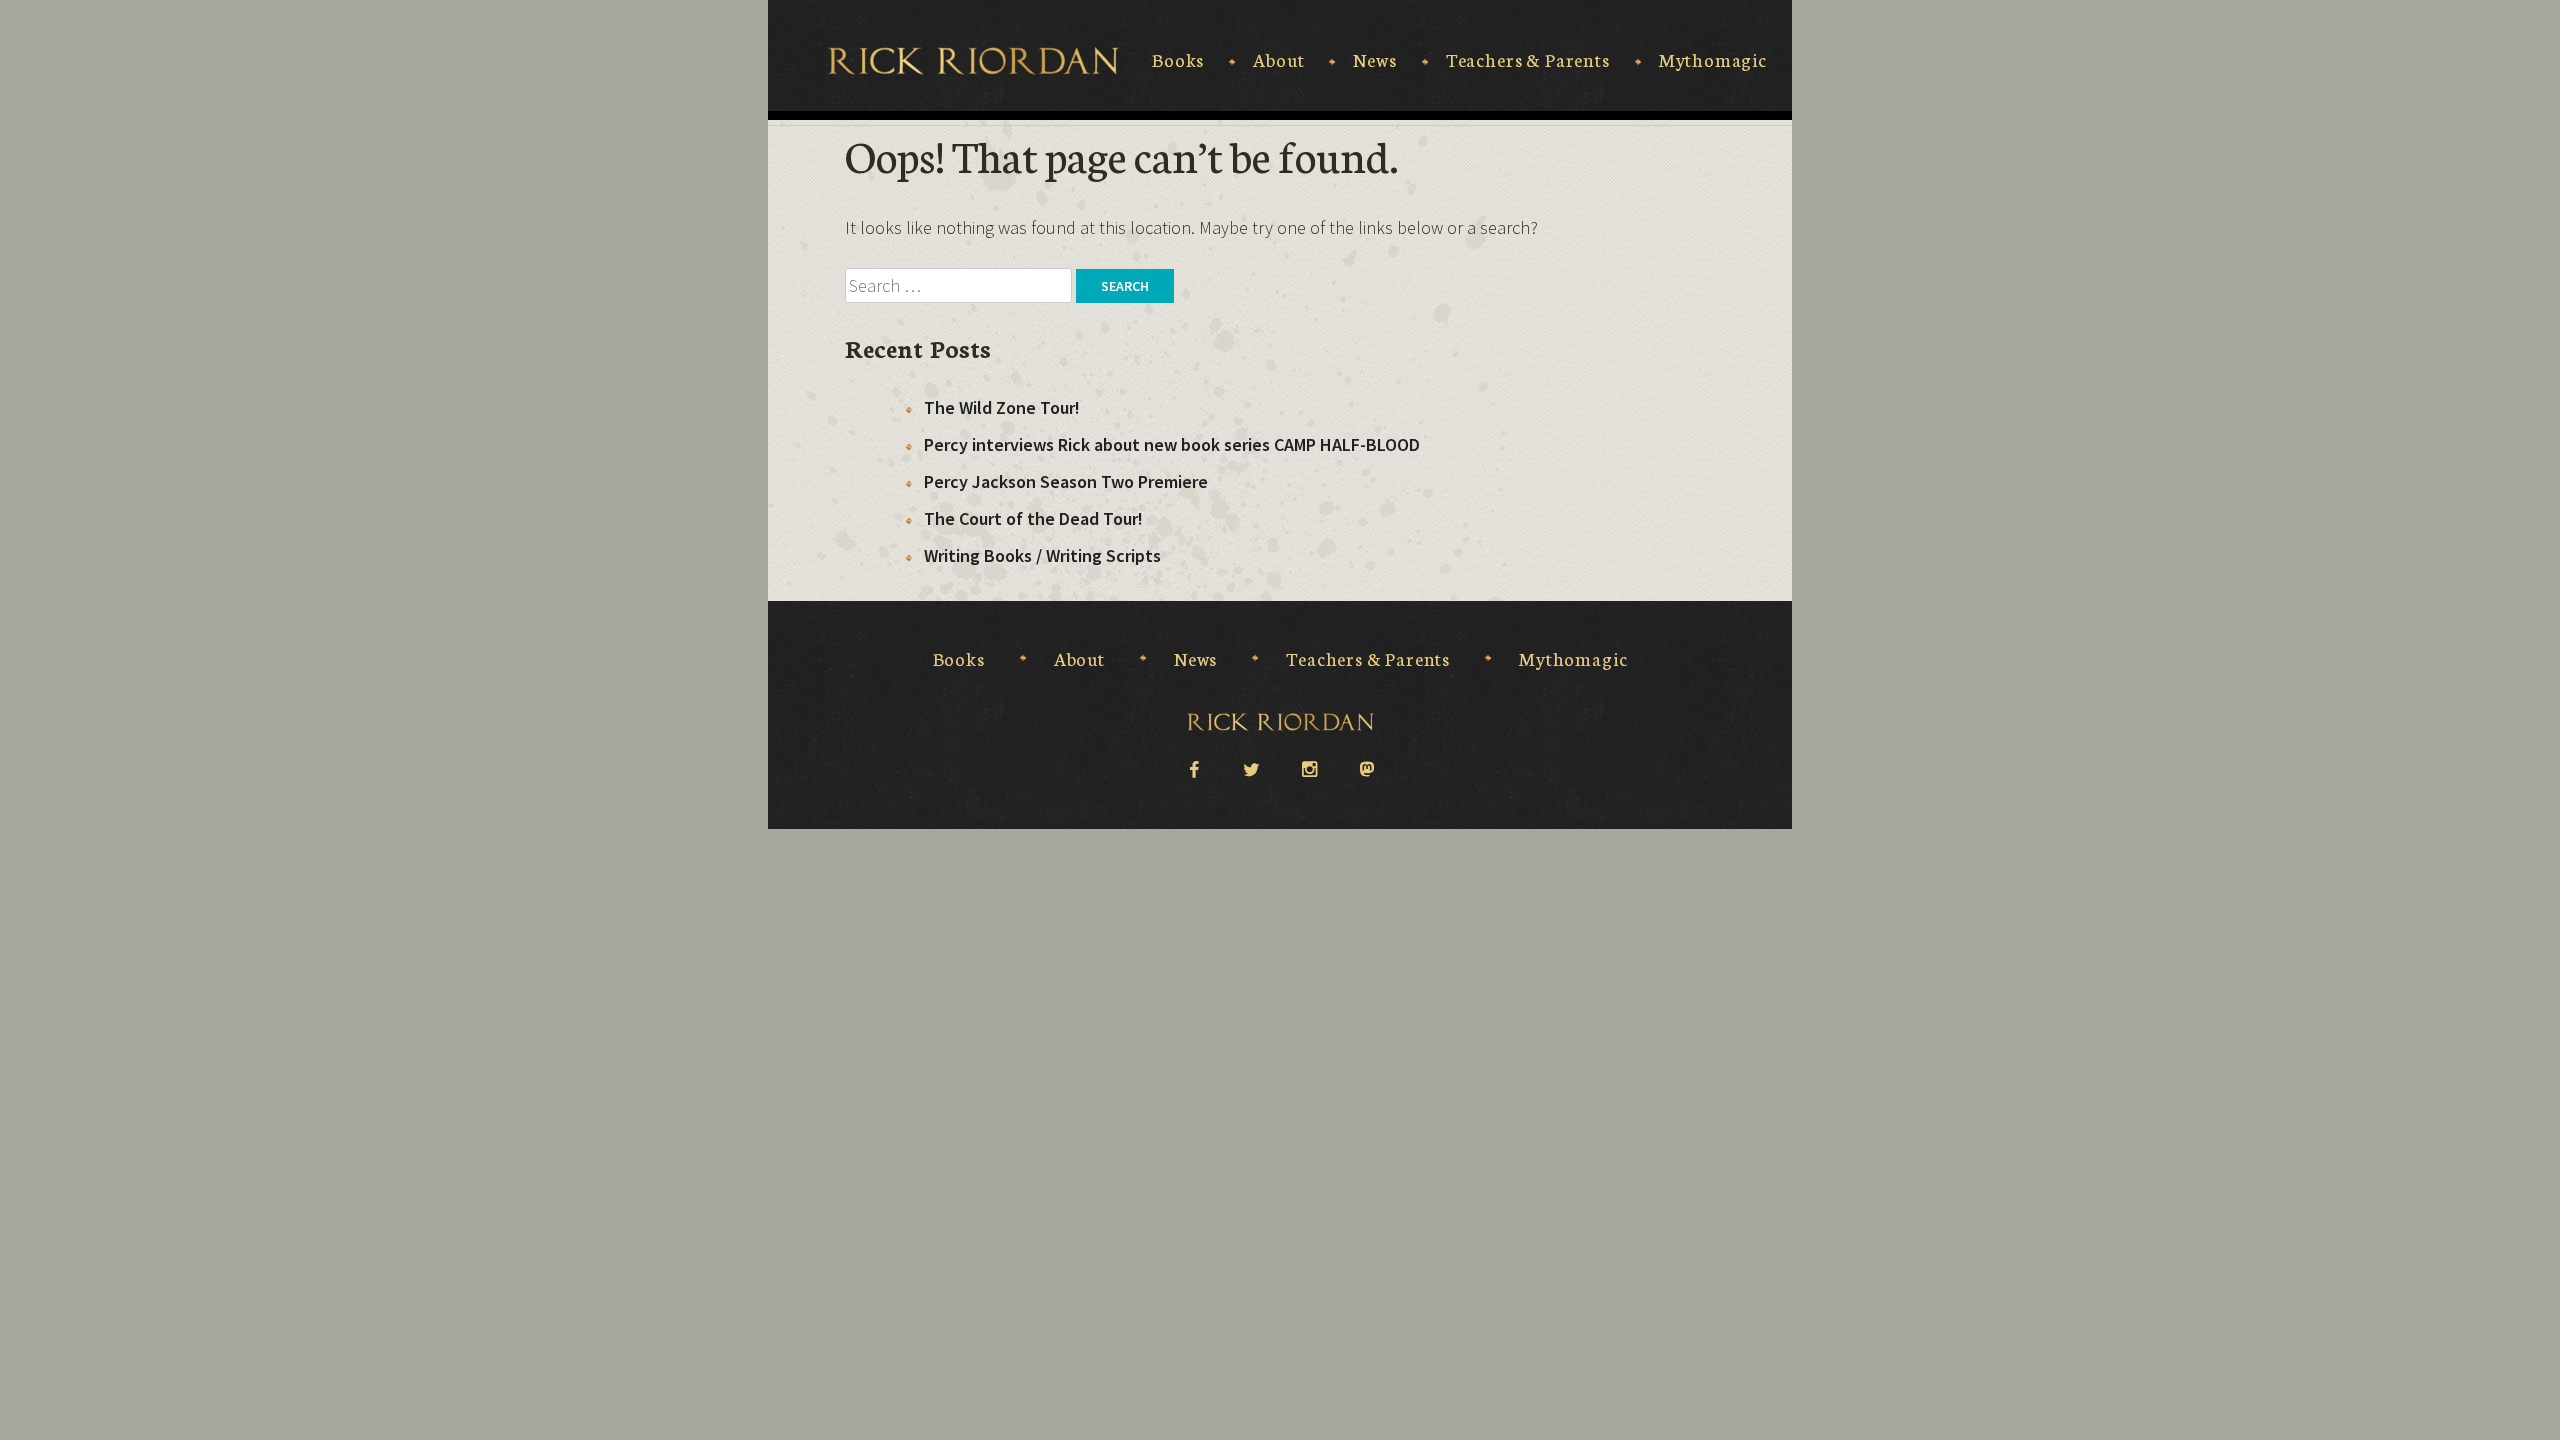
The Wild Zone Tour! (1002, 407)
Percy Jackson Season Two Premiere (1066, 481)
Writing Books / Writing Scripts (1042, 555)
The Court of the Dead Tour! (1033, 518)
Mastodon (1367, 768)
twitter (1251, 768)
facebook (1193, 768)
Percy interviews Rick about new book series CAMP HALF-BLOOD (1172, 444)
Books (1178, 60)
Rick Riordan (973, 61)
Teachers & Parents (1528, 60)
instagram (1309, 768)
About (1278, 60)
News (1374, 60)
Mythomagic (1713, 60)
